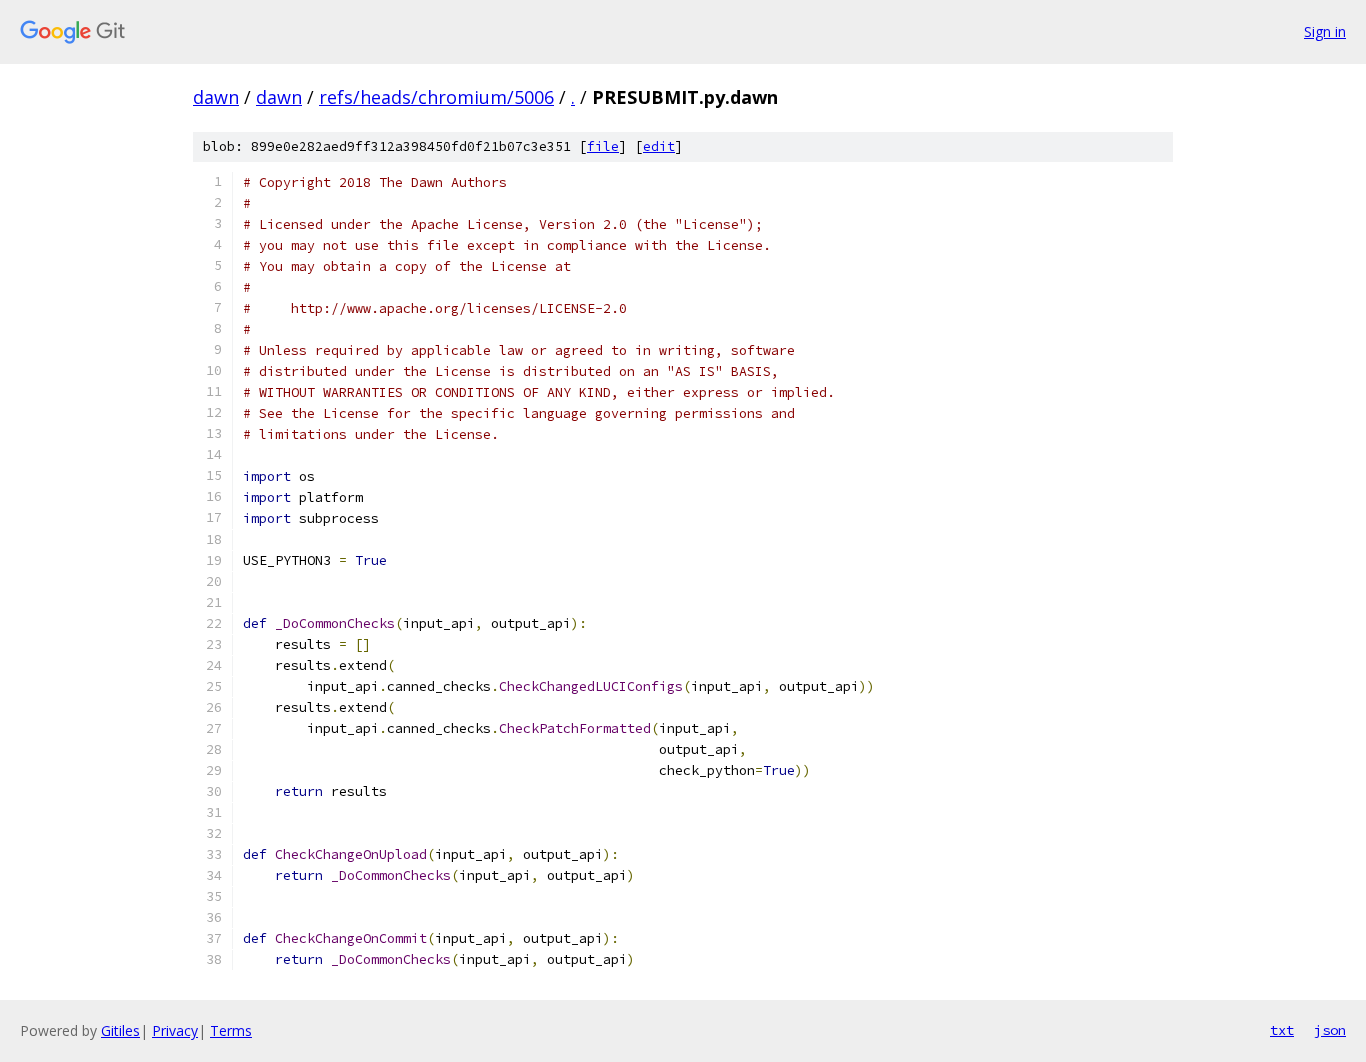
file (603, 146)
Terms (231, 1030)
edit (659, 146)
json (1330, 1030)
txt (1282, 1030)
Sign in (1325, 31)
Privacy (175, 1030)
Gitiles (120, 1030)
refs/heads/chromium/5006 (436, 97)
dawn (216, 97)
